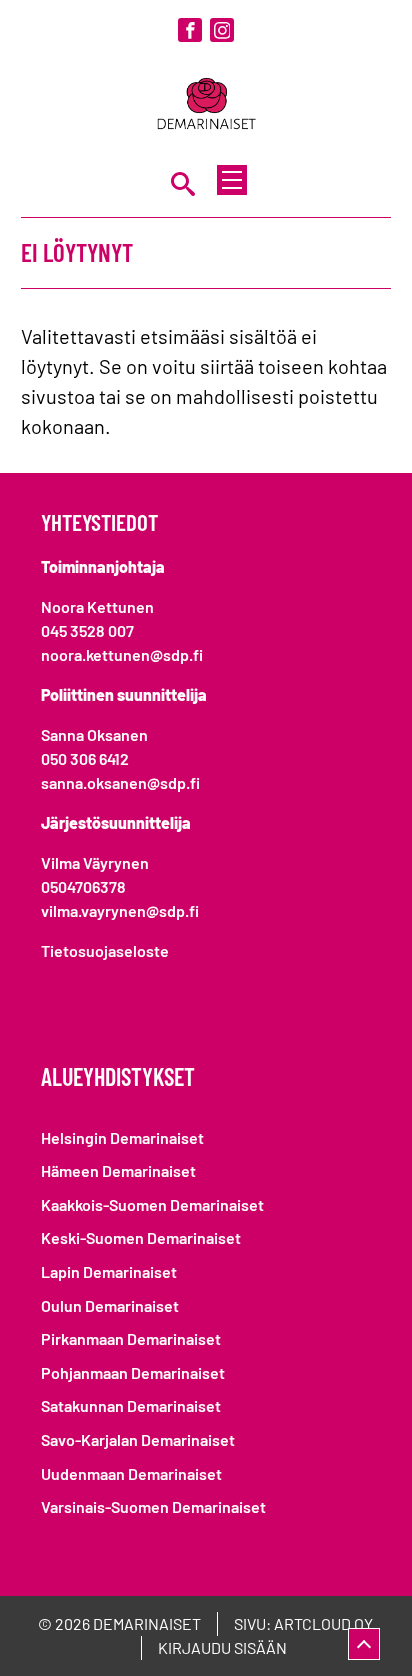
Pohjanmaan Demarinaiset (133, 1372)
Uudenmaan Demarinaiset (131, 1473)
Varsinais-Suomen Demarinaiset (153, 1506)
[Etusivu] (206, 105)
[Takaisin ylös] (364, 1644)
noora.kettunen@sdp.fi (122, 654)
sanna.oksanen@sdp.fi (120, 782)
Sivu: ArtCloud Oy (303, 1623)
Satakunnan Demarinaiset (131, 1405)
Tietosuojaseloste (105, 950)
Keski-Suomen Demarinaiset (141, 1237)
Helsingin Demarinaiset (122, 1137)
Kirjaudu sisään (222, 1647)
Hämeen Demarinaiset (118, 1170)
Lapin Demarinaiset (109, 1271)
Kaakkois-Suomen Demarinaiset (152, 1204)
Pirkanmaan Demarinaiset (131, 1338)
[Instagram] (222, 30)
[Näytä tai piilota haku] (183, 183)
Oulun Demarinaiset (110, 1305)
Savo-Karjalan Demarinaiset (138, 1439)
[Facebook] (190, 30)
